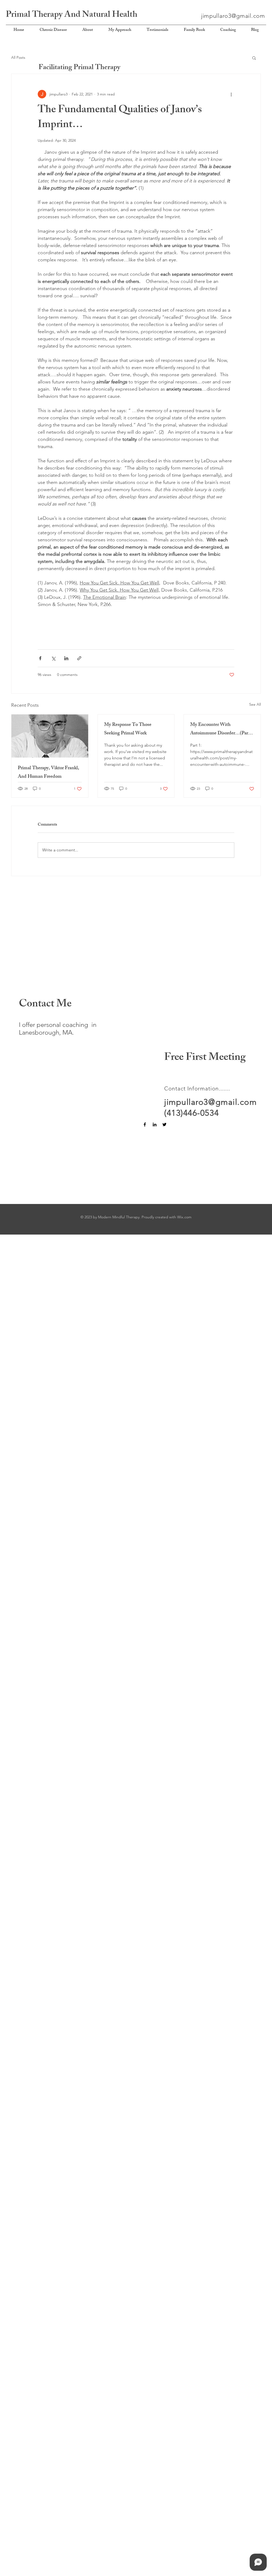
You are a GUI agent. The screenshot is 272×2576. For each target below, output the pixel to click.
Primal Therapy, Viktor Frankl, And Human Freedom (48, 773)
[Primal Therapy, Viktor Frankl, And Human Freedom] (50, 736)
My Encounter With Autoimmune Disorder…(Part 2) (220, 729)
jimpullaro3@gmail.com (233, 16)
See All (255, 704)
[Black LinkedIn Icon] (155, 1124)
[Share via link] (79, 658)
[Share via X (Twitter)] (53, 658)
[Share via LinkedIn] (66, 658)
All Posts (18, 57)
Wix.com (184, 1217)
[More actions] (231, 94)
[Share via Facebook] (40, 658)
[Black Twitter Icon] (164, 1124)
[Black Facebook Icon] (145, 1124)
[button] (254, 58)
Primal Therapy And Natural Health (72, 15)
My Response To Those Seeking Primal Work (128, 729)
